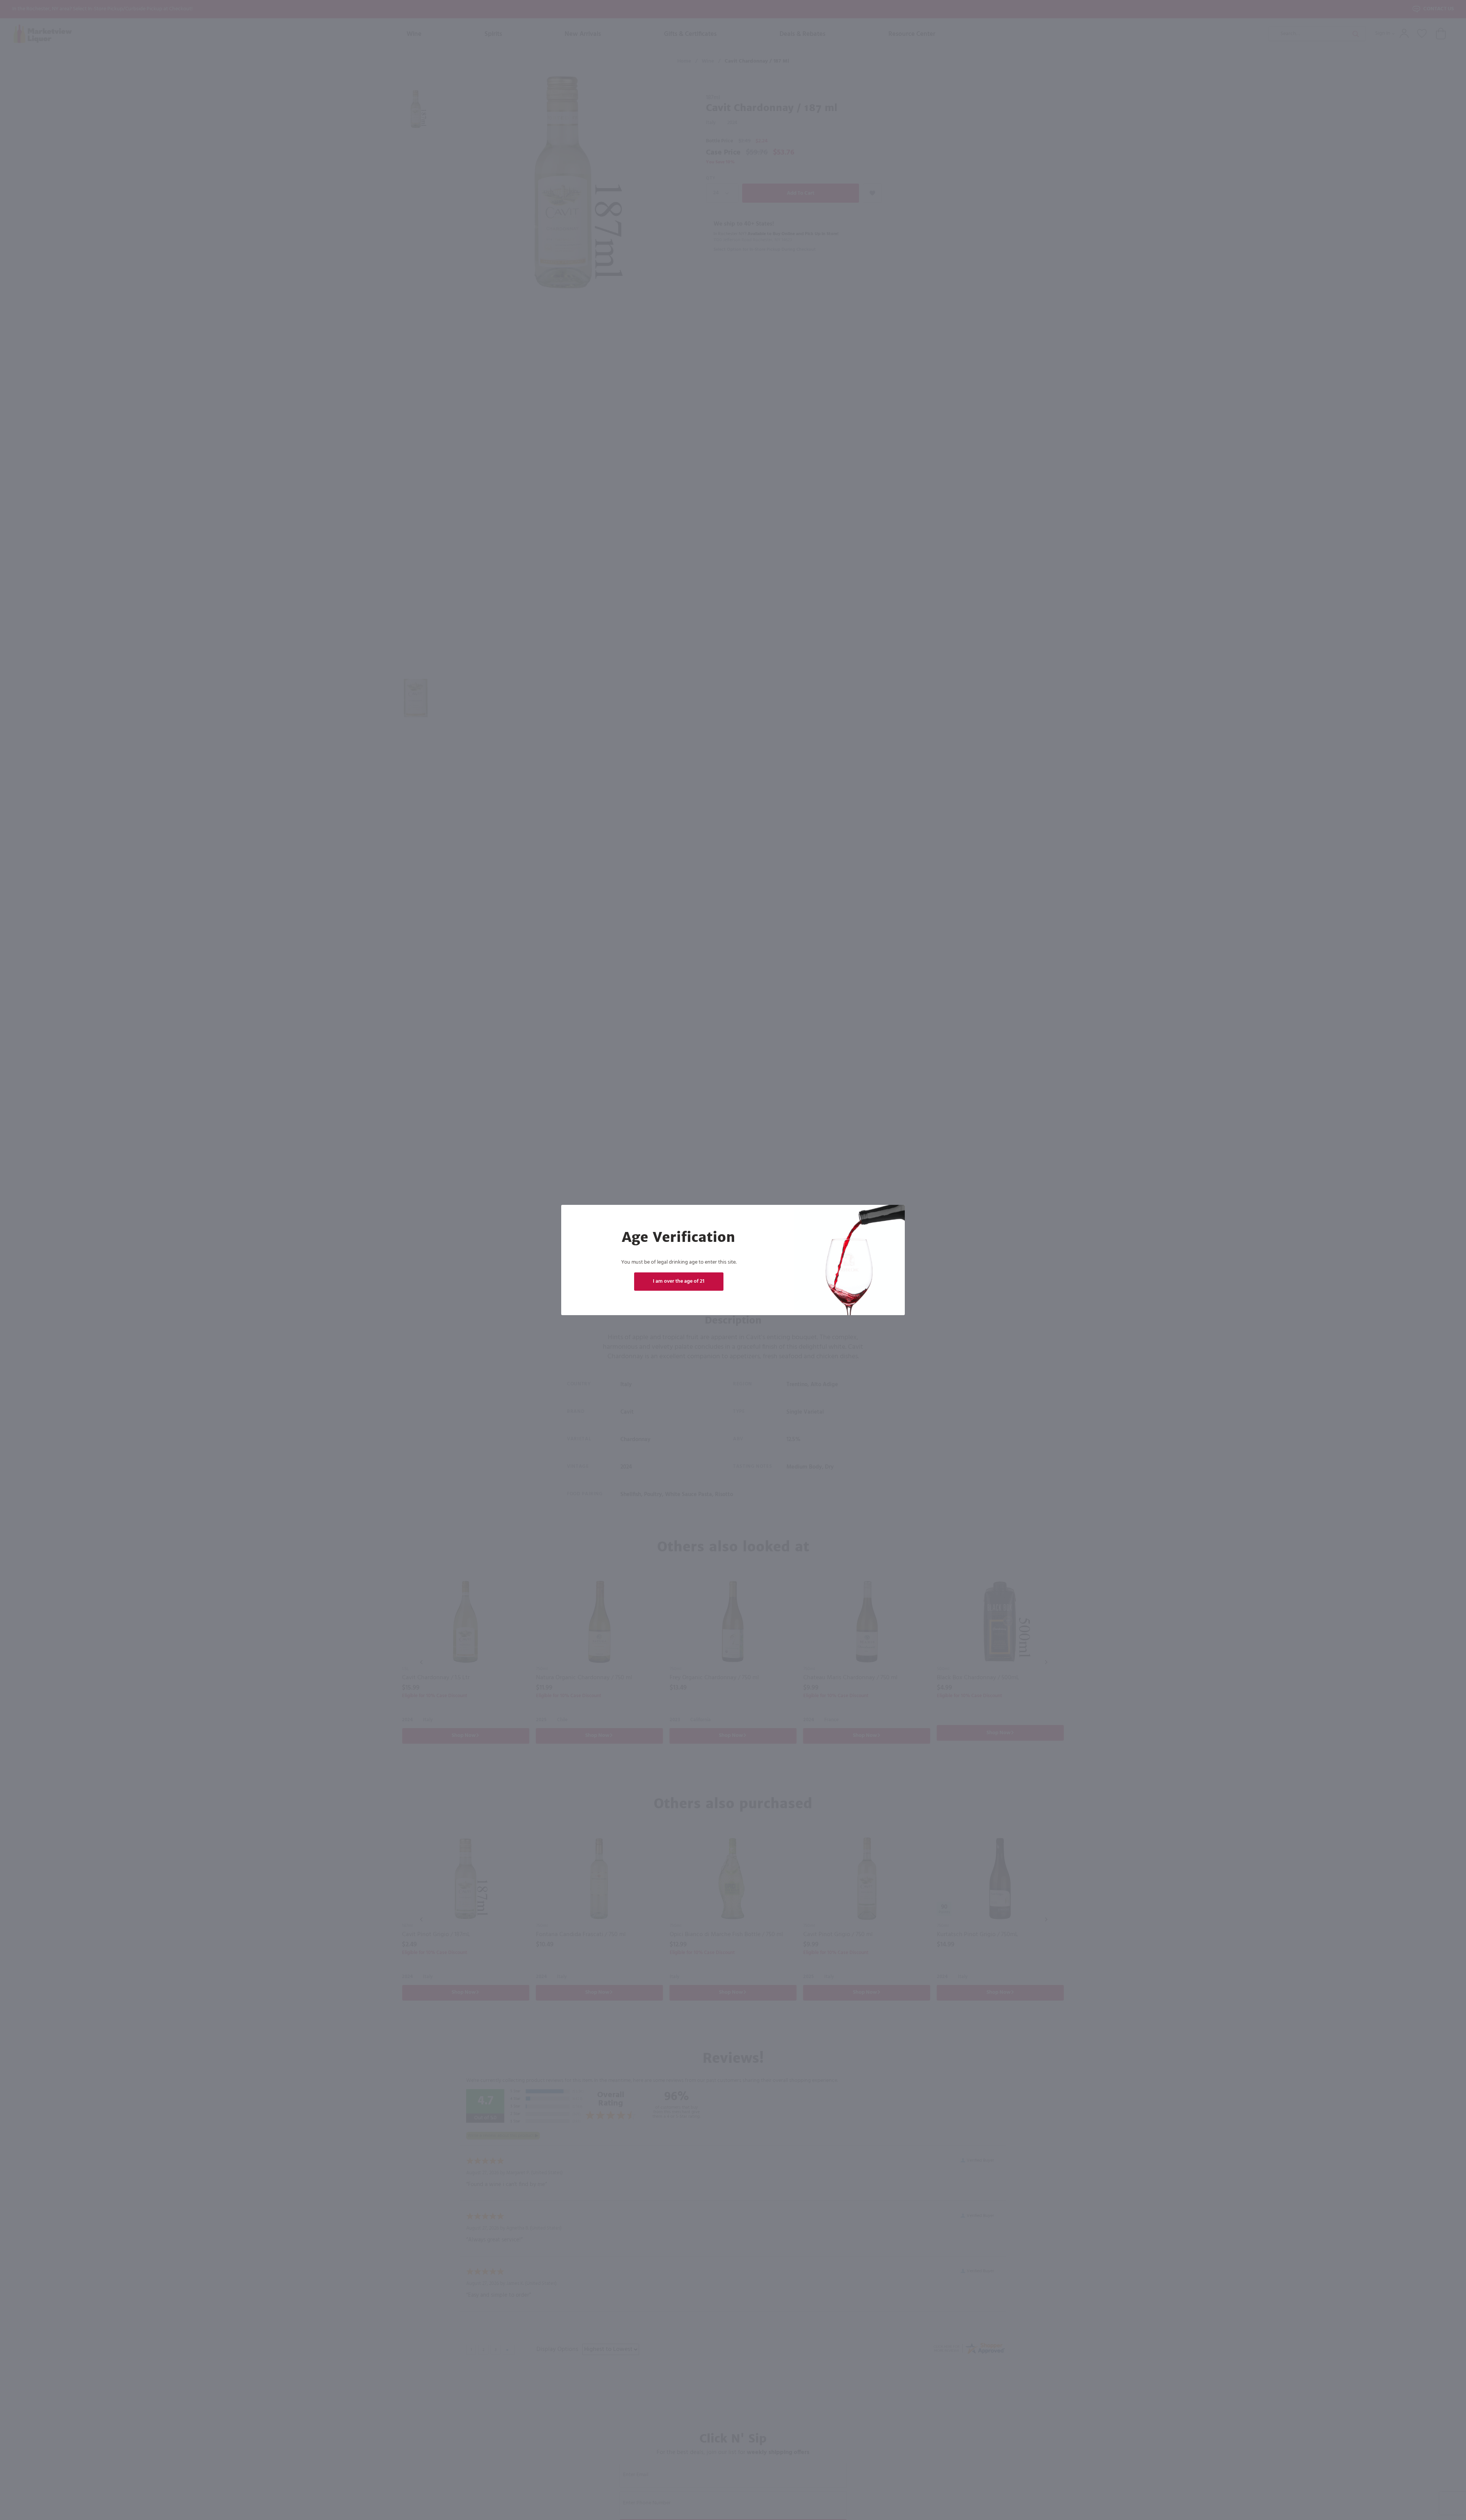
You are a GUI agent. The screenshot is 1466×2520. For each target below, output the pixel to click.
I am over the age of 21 (679, 1281)
